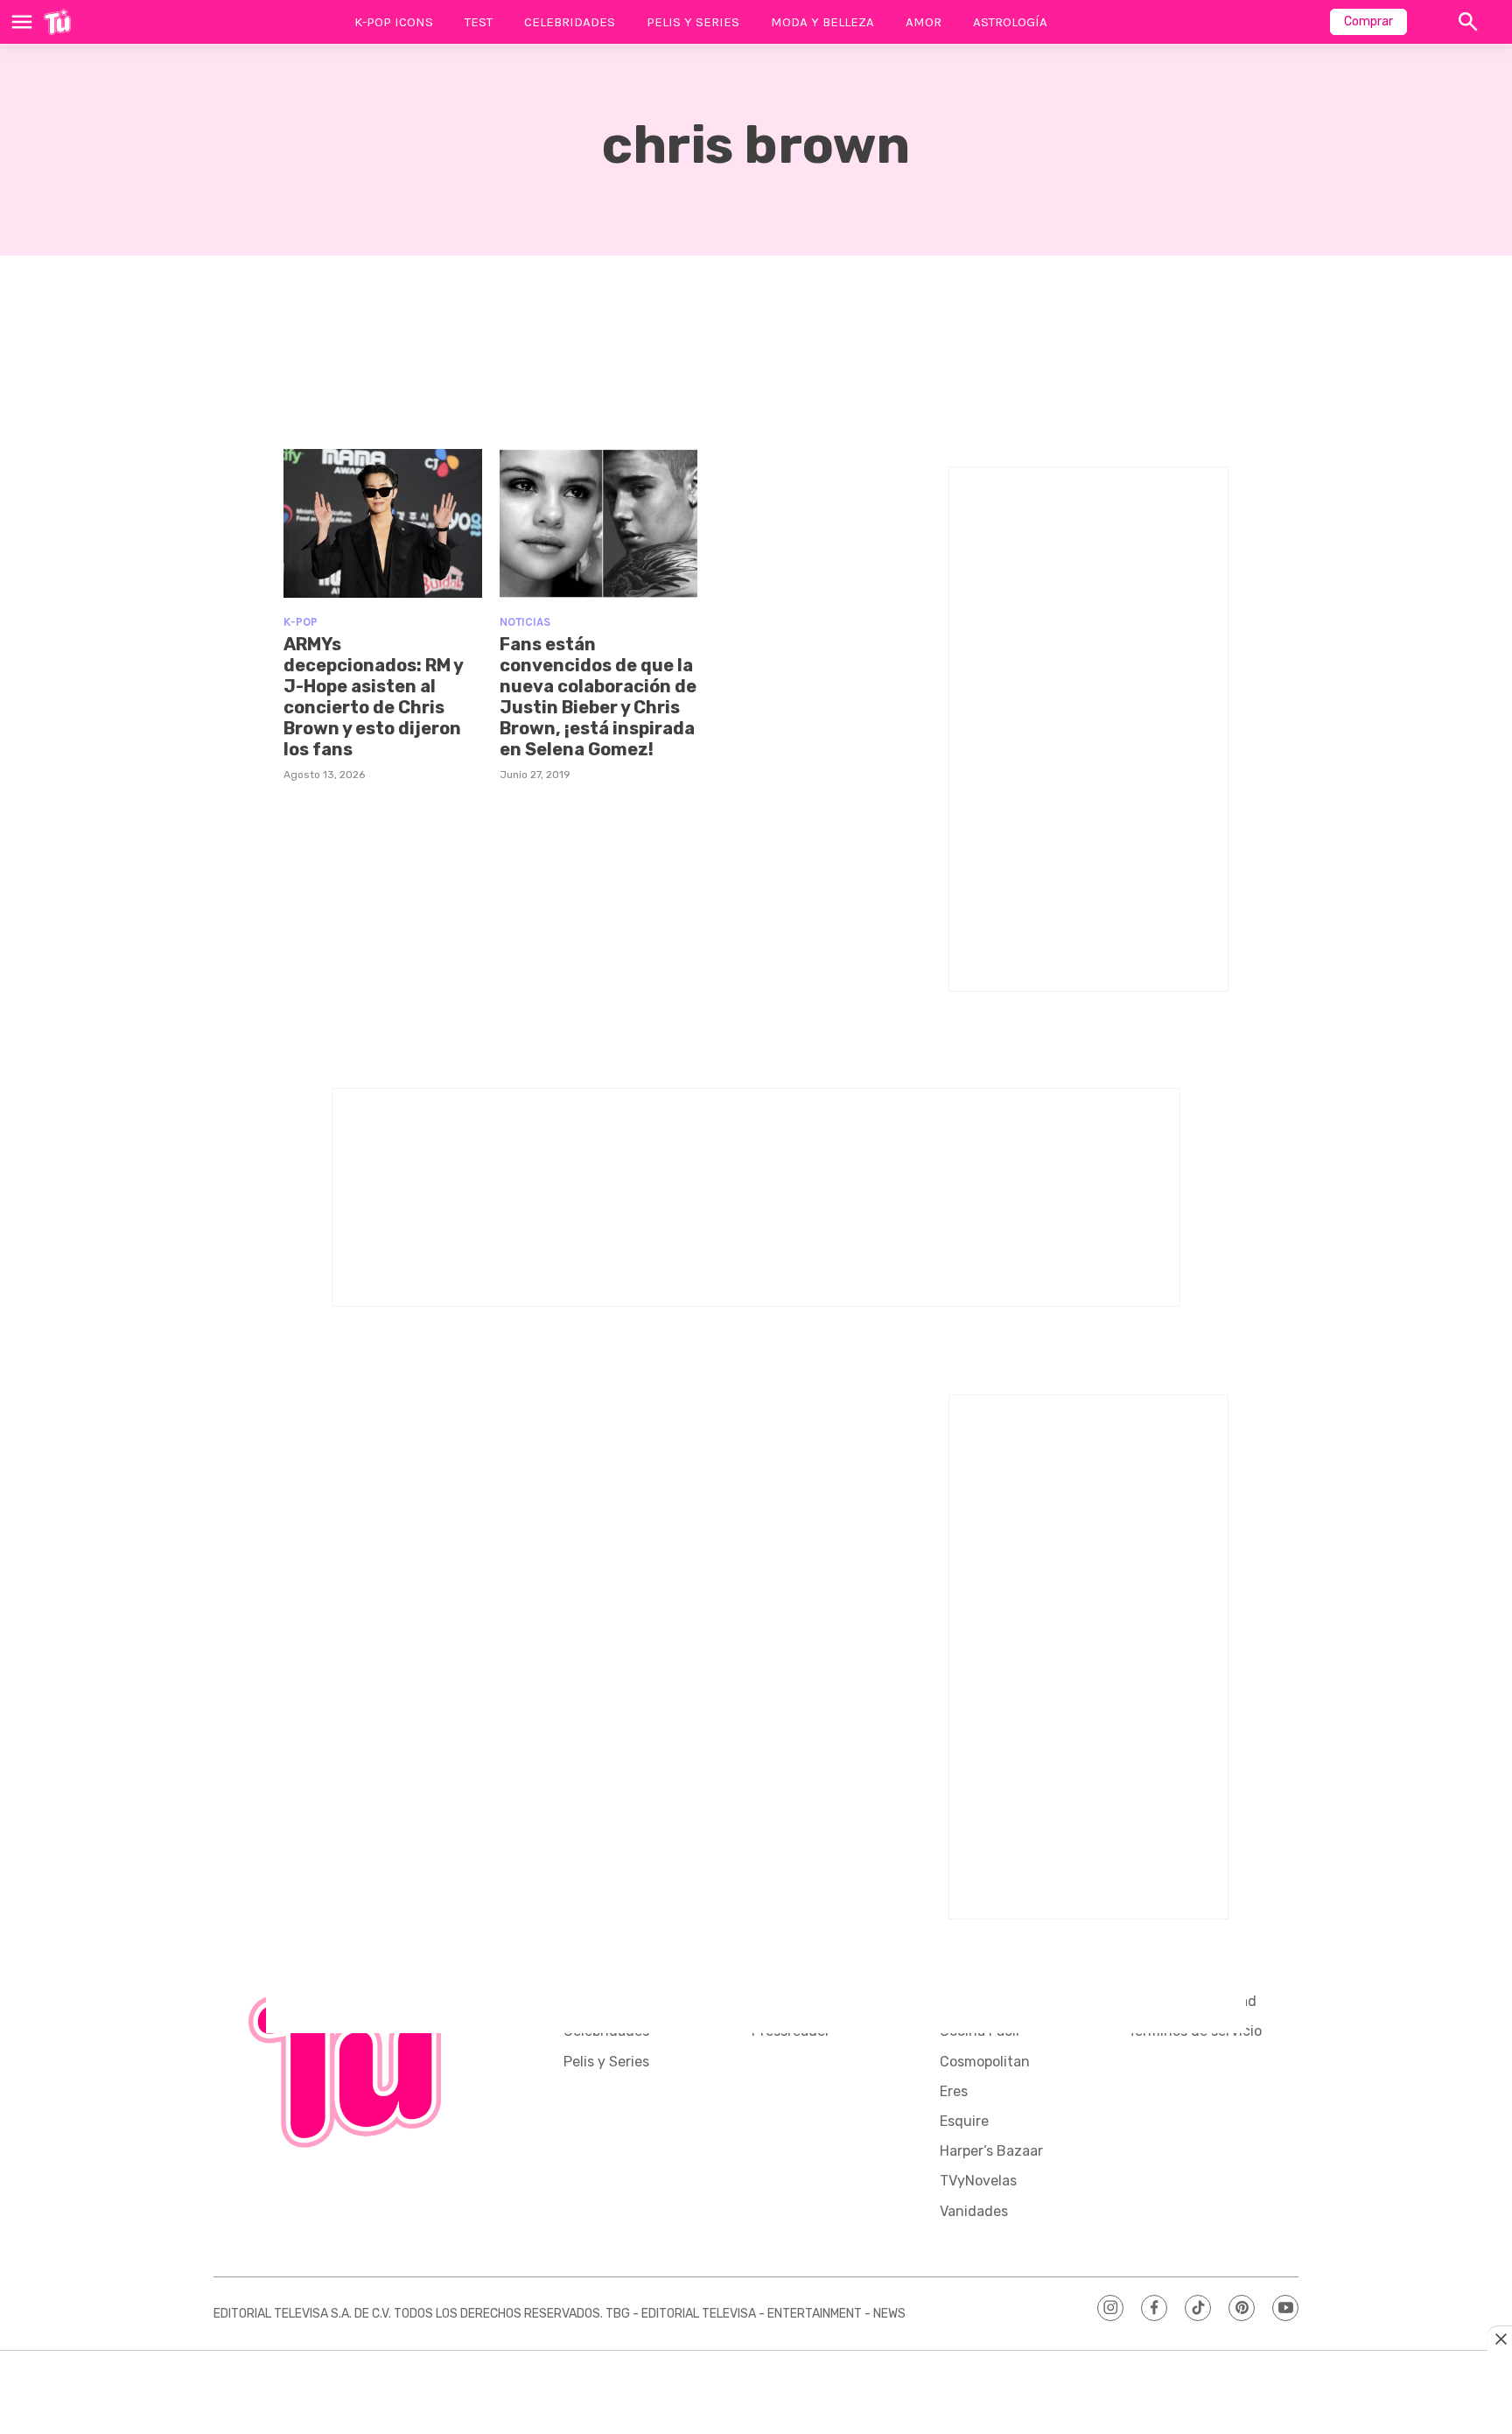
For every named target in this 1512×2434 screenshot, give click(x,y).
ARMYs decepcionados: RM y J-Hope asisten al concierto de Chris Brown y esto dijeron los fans (373, 697)
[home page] (57, 22)
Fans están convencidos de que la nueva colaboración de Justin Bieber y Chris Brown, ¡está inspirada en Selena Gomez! (598, 697)
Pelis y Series (693, 22)
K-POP (301, 622)
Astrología (1010, 22)
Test (479, 22)
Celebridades (570, 22)
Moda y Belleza (822, 22)
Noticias (525, 622)
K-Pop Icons (394, 22)
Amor (924, 22)
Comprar (1368, 21)
